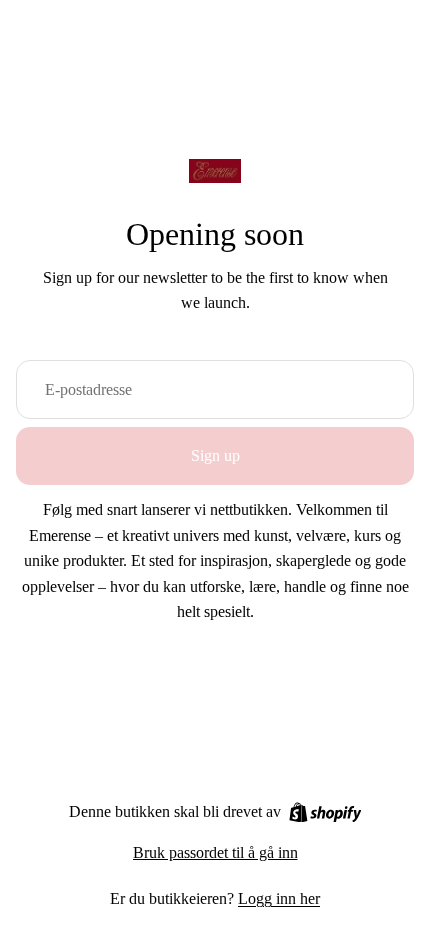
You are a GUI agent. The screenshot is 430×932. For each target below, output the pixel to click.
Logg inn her (279, 898)
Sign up (215, 455)
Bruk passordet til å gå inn (215, 852)
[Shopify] (325, 812)
